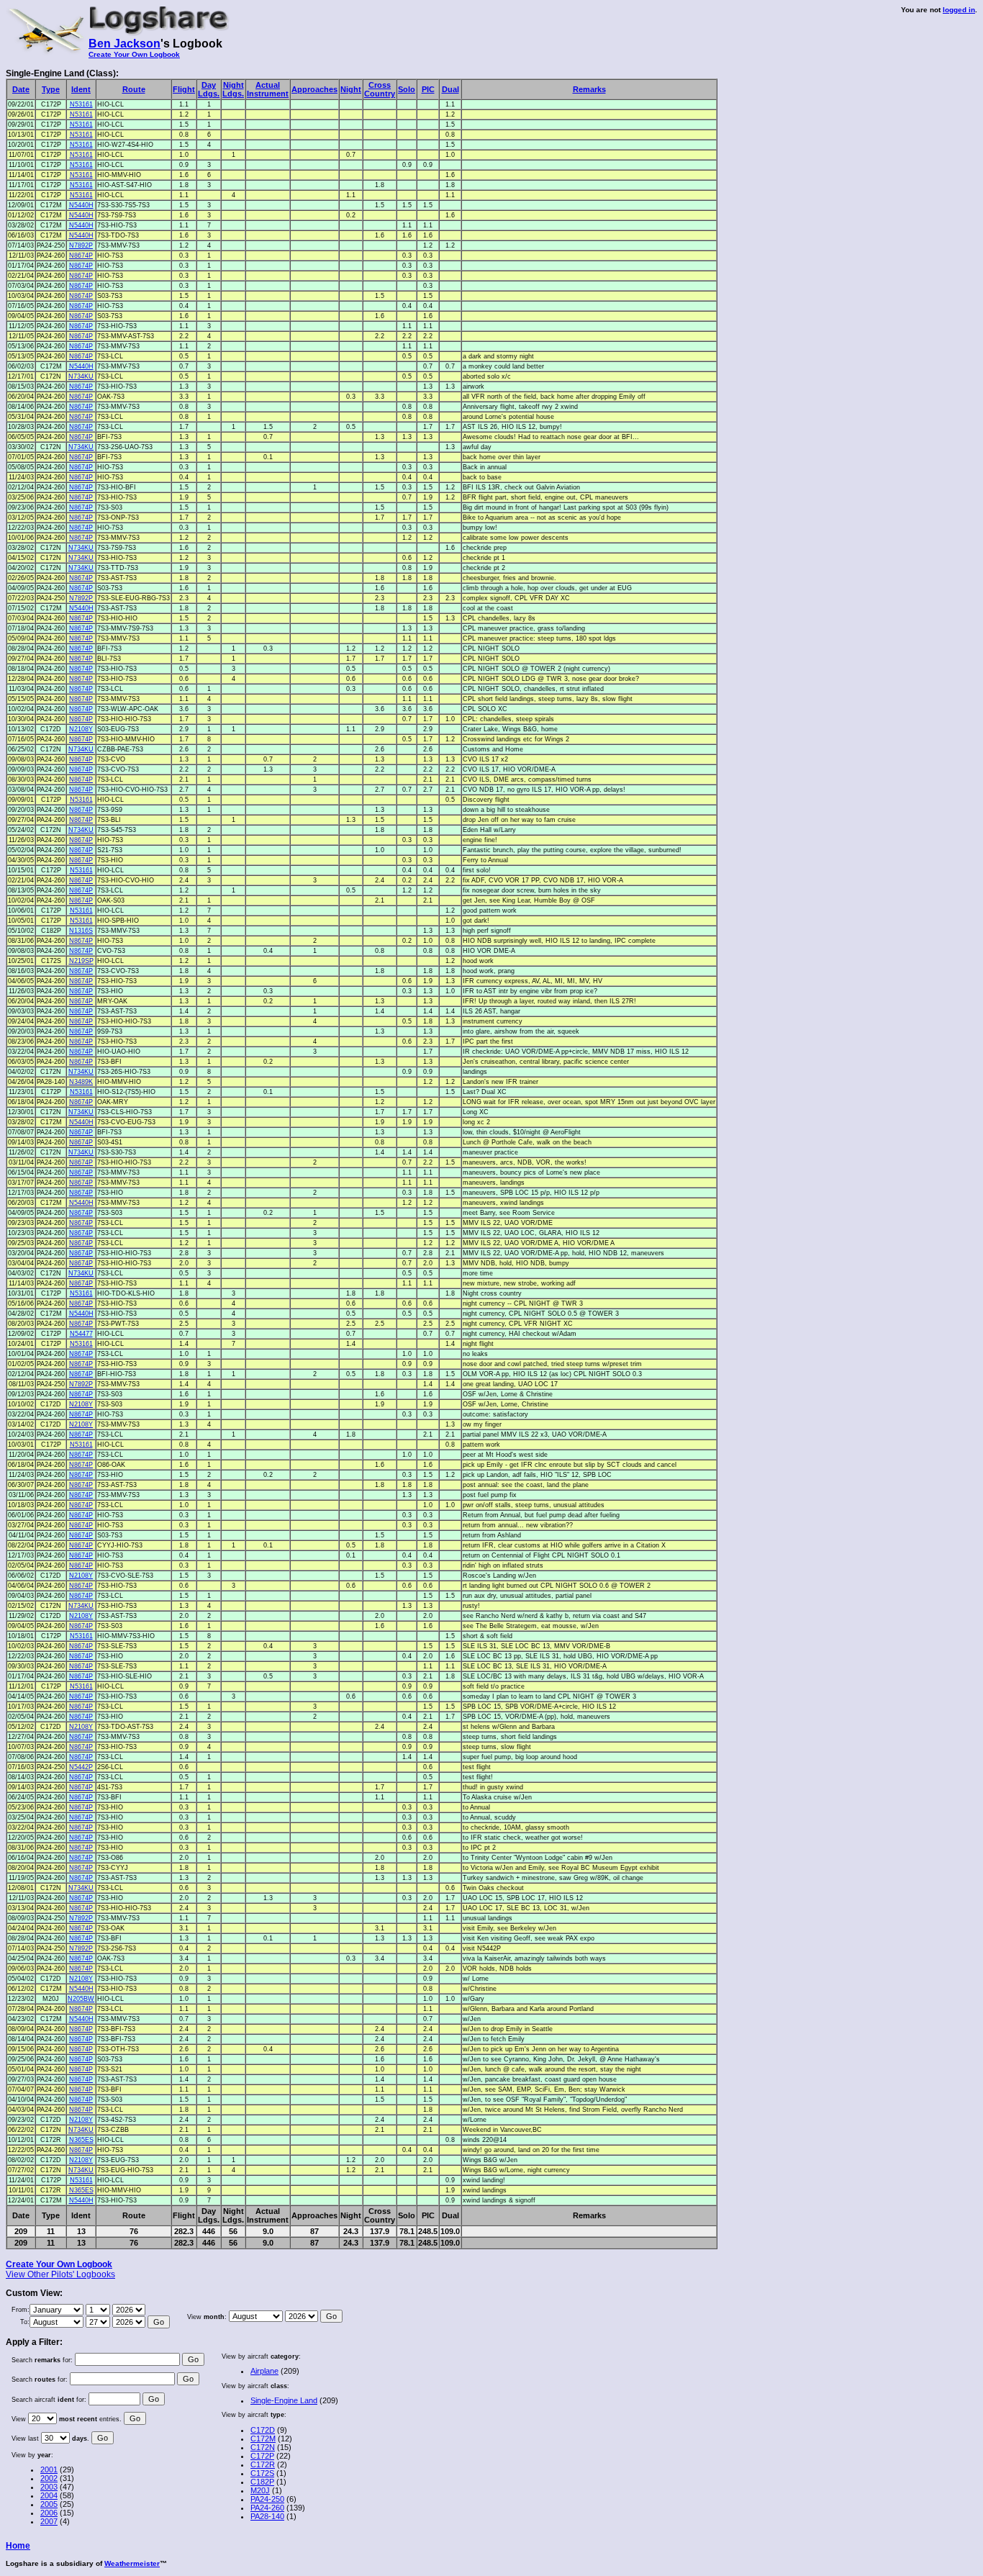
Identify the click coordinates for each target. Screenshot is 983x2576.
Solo (407, 89)
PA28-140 (267, 2516)
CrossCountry (380, 89)
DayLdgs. (209, 89)
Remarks (589, 89)
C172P (262, 2456)
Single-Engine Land (284, 2400)
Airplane (264, 2371)
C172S (262, 2473)
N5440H (81, 205)
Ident (81, 89)
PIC (428, 89)
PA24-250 (267, 2499)
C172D (263, 2430)
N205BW (81, 1999)
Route (134, 89)
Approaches (314, 89)
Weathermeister (132, 2563)
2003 (49, 2487)
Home (18, 2546)
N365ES (81, 2140)
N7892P (81, 245)
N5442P (81, 1767)
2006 (49, 2513)
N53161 (81, 104)
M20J (260, 2490)
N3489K (81, 1082)
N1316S (81, 931)
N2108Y (81, 729)
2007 (49, 2521)
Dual (450, 89)
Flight (184, 89)
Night (351, 89)
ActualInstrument (268, 89)
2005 (49, 2504)
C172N (263, 2447)
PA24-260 (267, 2508)
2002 (49, 2478)
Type (51, 89)
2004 (49, 2495)
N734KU (81, 376)
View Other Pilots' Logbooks (60, 2274)
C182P (262, 2482)
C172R (263, 2464)
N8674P (81, 256)
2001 (49, 2469)
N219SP (81, 961)
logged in (959, 10)
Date (21, 89)
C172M (263, 2439)
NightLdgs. (233, 89)
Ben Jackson (124, 44)
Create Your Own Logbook (134, 54)
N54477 (81, 1334)
